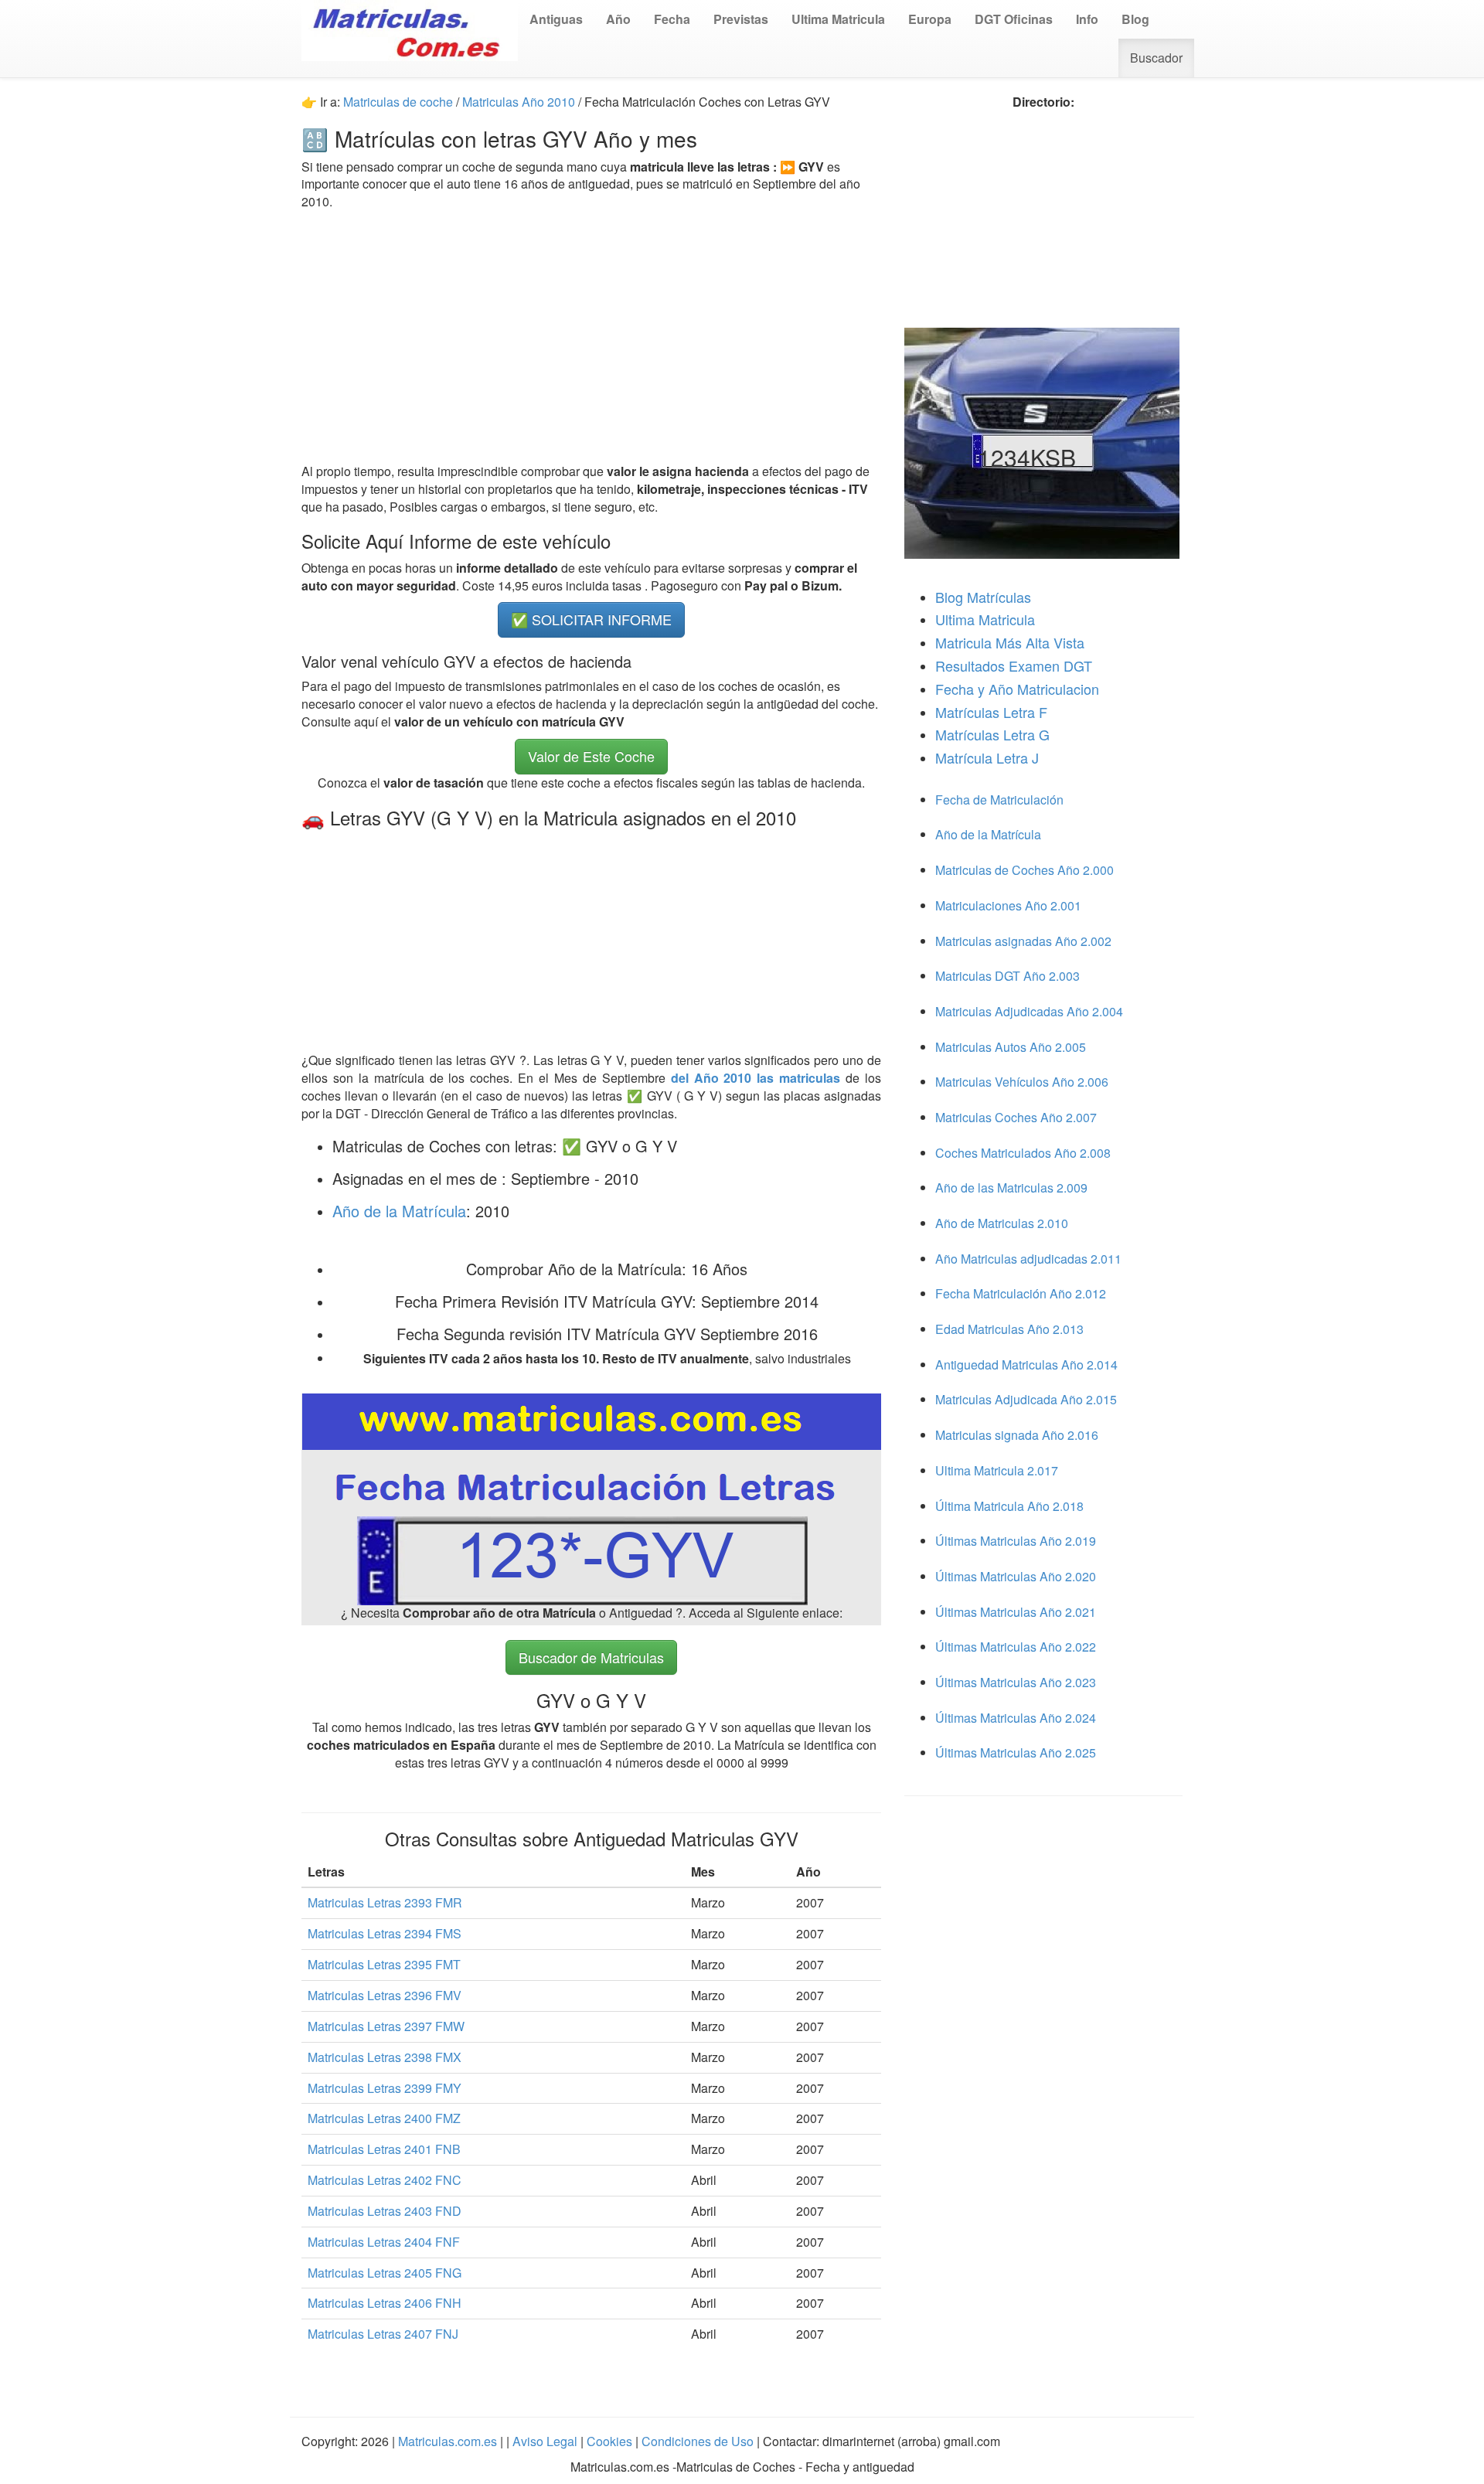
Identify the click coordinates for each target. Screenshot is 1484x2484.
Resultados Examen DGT (1014, 665)
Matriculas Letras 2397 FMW (386, 2026)
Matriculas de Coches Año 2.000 (1025, 870)
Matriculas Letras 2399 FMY (385, 2088)
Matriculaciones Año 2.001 (1008, 905)
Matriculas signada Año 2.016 (1017, 1435)
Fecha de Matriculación (999, 800)
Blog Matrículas (983, 597)
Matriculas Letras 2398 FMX (385, 2057)
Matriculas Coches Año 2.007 (1016, 1117)
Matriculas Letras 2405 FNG (385, 2273)
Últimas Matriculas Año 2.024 (1016, 1718)
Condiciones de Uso (698, 2441)
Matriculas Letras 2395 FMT (384, 1964)
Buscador (1156, 58)
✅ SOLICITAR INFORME (591, 619)
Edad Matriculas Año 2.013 (1009, 1329)
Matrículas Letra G (992, 734)
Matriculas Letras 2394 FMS (385, 1933)
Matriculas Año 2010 (519, 102)
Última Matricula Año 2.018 (1009, 1506)
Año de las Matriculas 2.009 (1011, 1188)
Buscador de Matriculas (591, 1657)
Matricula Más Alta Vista (1010, 642)
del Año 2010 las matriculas (758, 1078)
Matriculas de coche (398, 102)
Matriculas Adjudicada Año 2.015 (1026, 1399)
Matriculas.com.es (448, 2441)
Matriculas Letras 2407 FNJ (383, 2334)
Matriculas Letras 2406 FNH (385, 2303)
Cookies (611, 2441)
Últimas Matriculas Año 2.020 (1016, 1576)
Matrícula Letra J (987, 757)
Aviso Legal (546, 2441)
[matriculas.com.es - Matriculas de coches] (410, 29)
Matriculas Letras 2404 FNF (384, 2242)
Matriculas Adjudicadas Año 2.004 (1029, 1011)
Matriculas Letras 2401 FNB (384, 2149)
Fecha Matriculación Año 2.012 (1021, 1293)
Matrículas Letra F (991, 712)
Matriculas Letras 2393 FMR (385, 1902)
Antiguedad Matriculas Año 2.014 (1026, 1364)
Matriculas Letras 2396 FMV (385, 1995)
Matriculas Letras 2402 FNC (385, 2180)
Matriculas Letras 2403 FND (385, 2211)
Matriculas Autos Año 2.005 (1011, 1047)
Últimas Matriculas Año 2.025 (1016, 1752)
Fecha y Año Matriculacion (1017, 689)
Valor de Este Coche (591, 756)
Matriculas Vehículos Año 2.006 (1022, 1082)
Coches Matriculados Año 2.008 (1023, 1153)
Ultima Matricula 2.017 (997, 1470)
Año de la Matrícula (399, 1211)
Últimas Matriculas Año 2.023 (1016, 1682)
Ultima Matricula (985, 619)
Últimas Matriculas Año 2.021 (1016, 1612)
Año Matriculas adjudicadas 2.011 (1028, 1259)
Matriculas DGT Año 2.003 (1007, 976)
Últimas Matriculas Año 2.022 (1016, 1647)
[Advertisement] (591, 337)
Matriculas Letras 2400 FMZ (384, 2118)
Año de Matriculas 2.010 (1002, 1223)
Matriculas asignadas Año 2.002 (1023, 941)
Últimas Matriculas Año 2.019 (1016, 1541)
